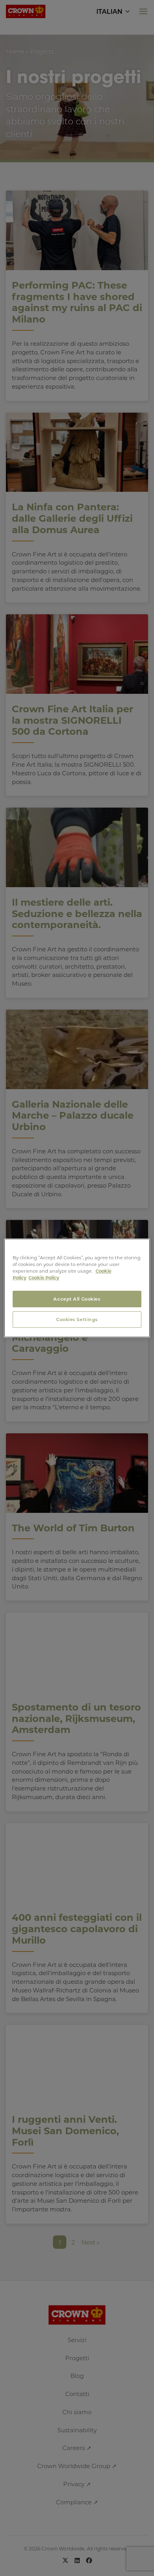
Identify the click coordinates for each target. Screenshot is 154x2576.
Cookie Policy (44, 1278)
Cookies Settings (77, 1319)
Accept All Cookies (77, 1299)
